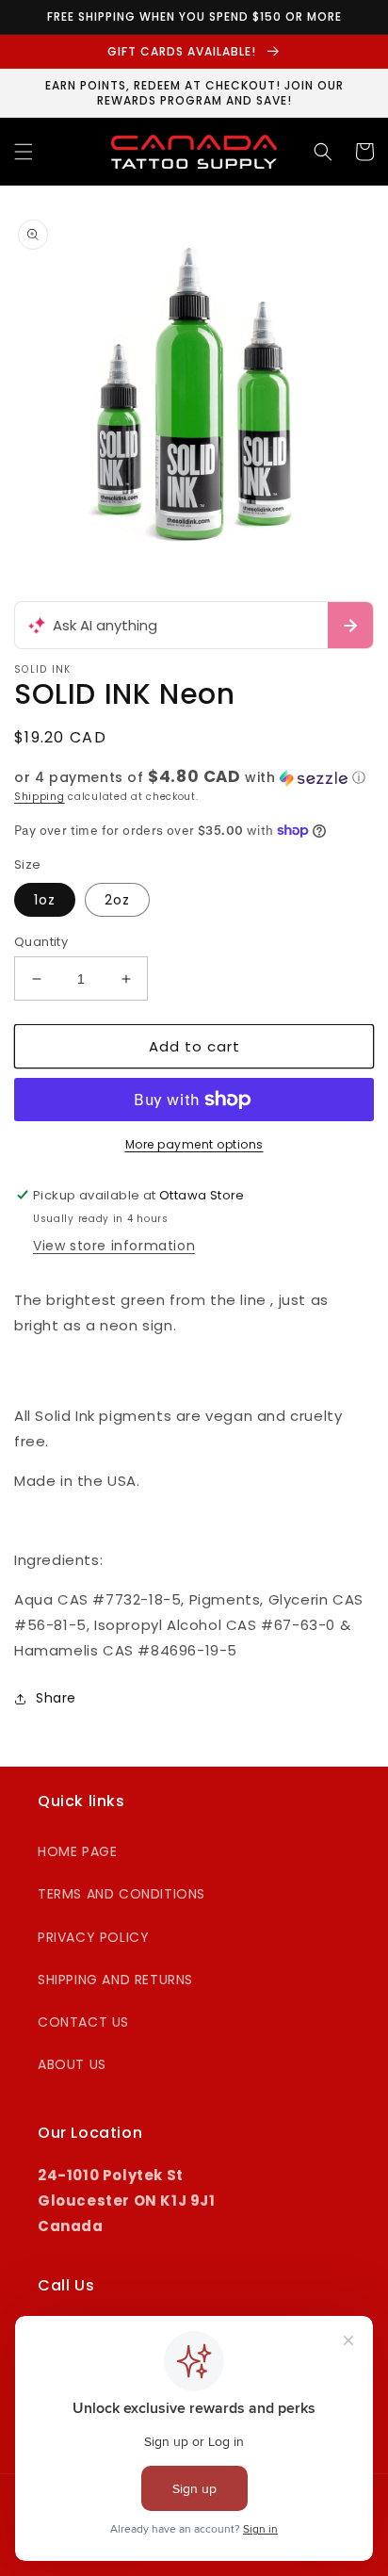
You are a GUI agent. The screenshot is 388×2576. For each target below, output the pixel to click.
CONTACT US (83, 2022)
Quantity (41, 942)
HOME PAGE (77, 1851)
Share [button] (56, 1698)
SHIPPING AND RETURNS (115, 1980)
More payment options (194, 1144)
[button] (24, 152)
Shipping (40, 797)
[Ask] (350, 625)
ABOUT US (72, 2064)
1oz (45, 900)
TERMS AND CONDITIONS (121, 1894)
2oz (117, 900)
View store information (114, 1246)
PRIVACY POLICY (93, 1937)
